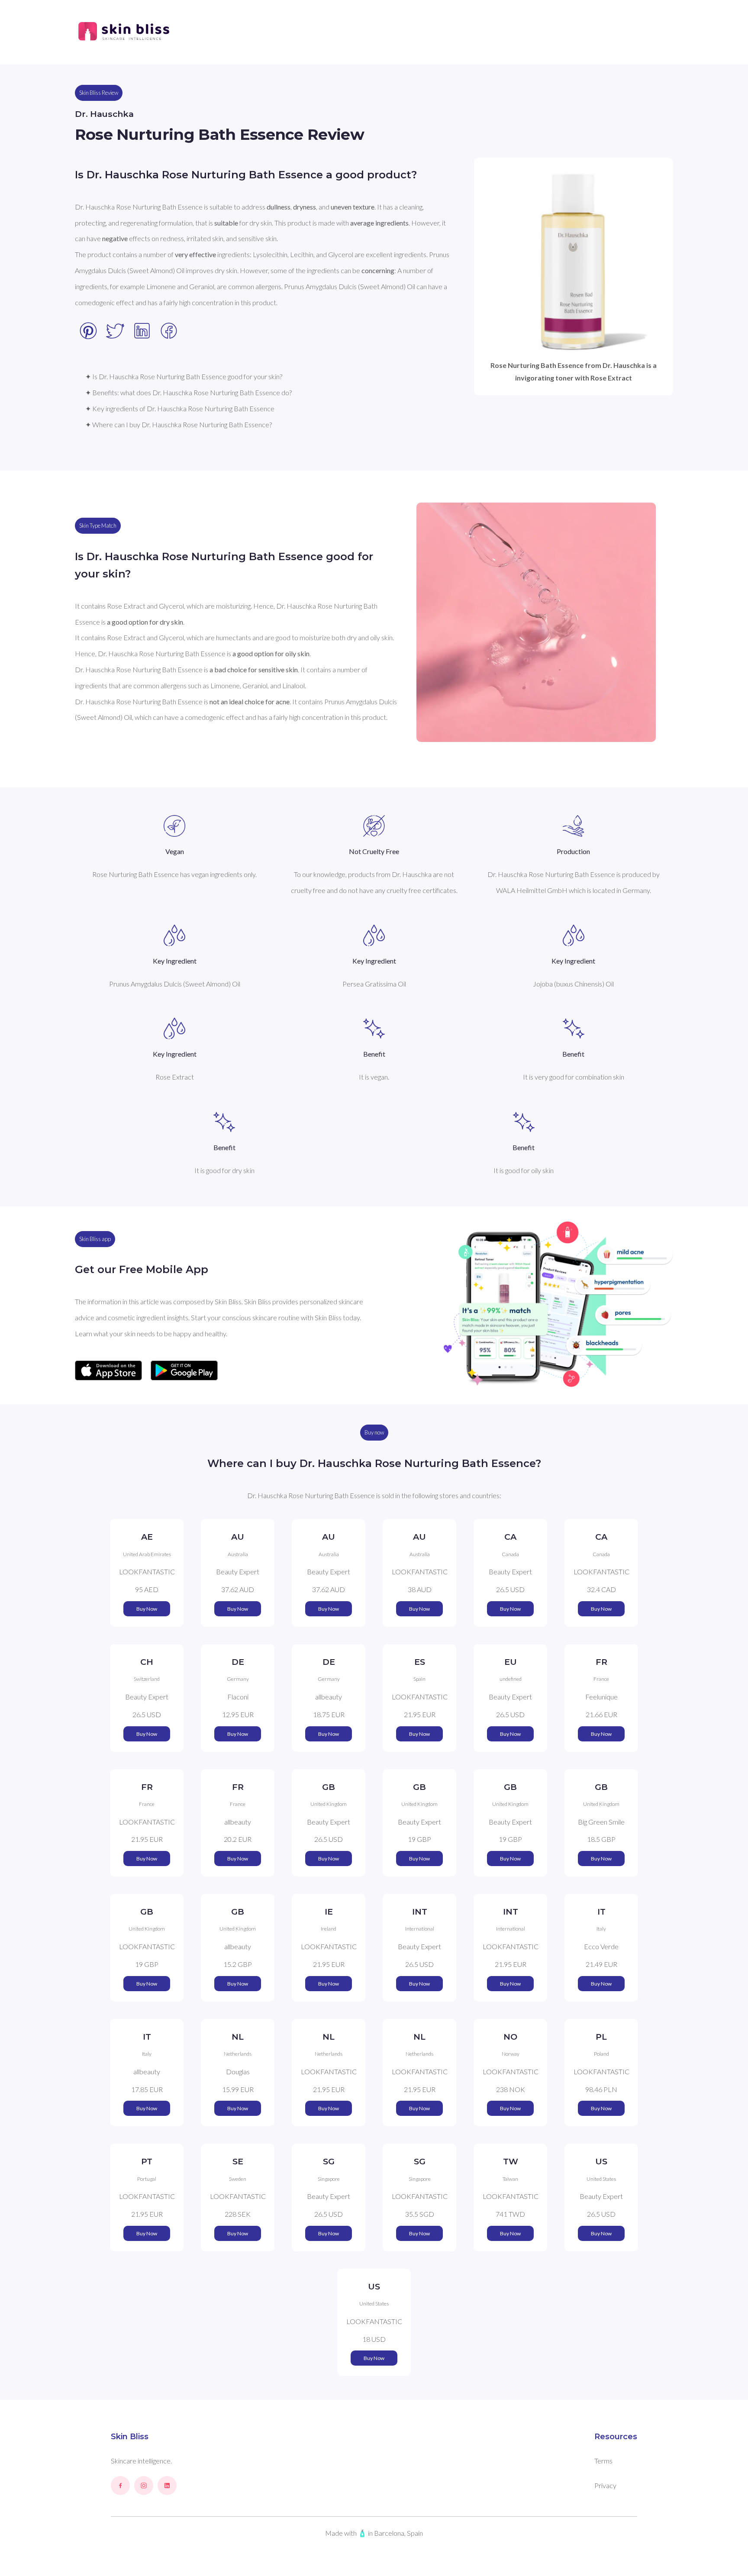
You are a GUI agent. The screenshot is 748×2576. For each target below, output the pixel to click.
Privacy (605, 2485)
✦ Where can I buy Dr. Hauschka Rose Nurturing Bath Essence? (179, 424)
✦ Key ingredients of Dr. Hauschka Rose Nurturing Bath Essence (180, 408)
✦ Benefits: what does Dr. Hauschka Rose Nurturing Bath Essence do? (189, 392)
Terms (603, 2461)
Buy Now (147, 1609)
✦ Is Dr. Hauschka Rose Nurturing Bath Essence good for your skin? (184, 376)
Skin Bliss (130, 2437)
